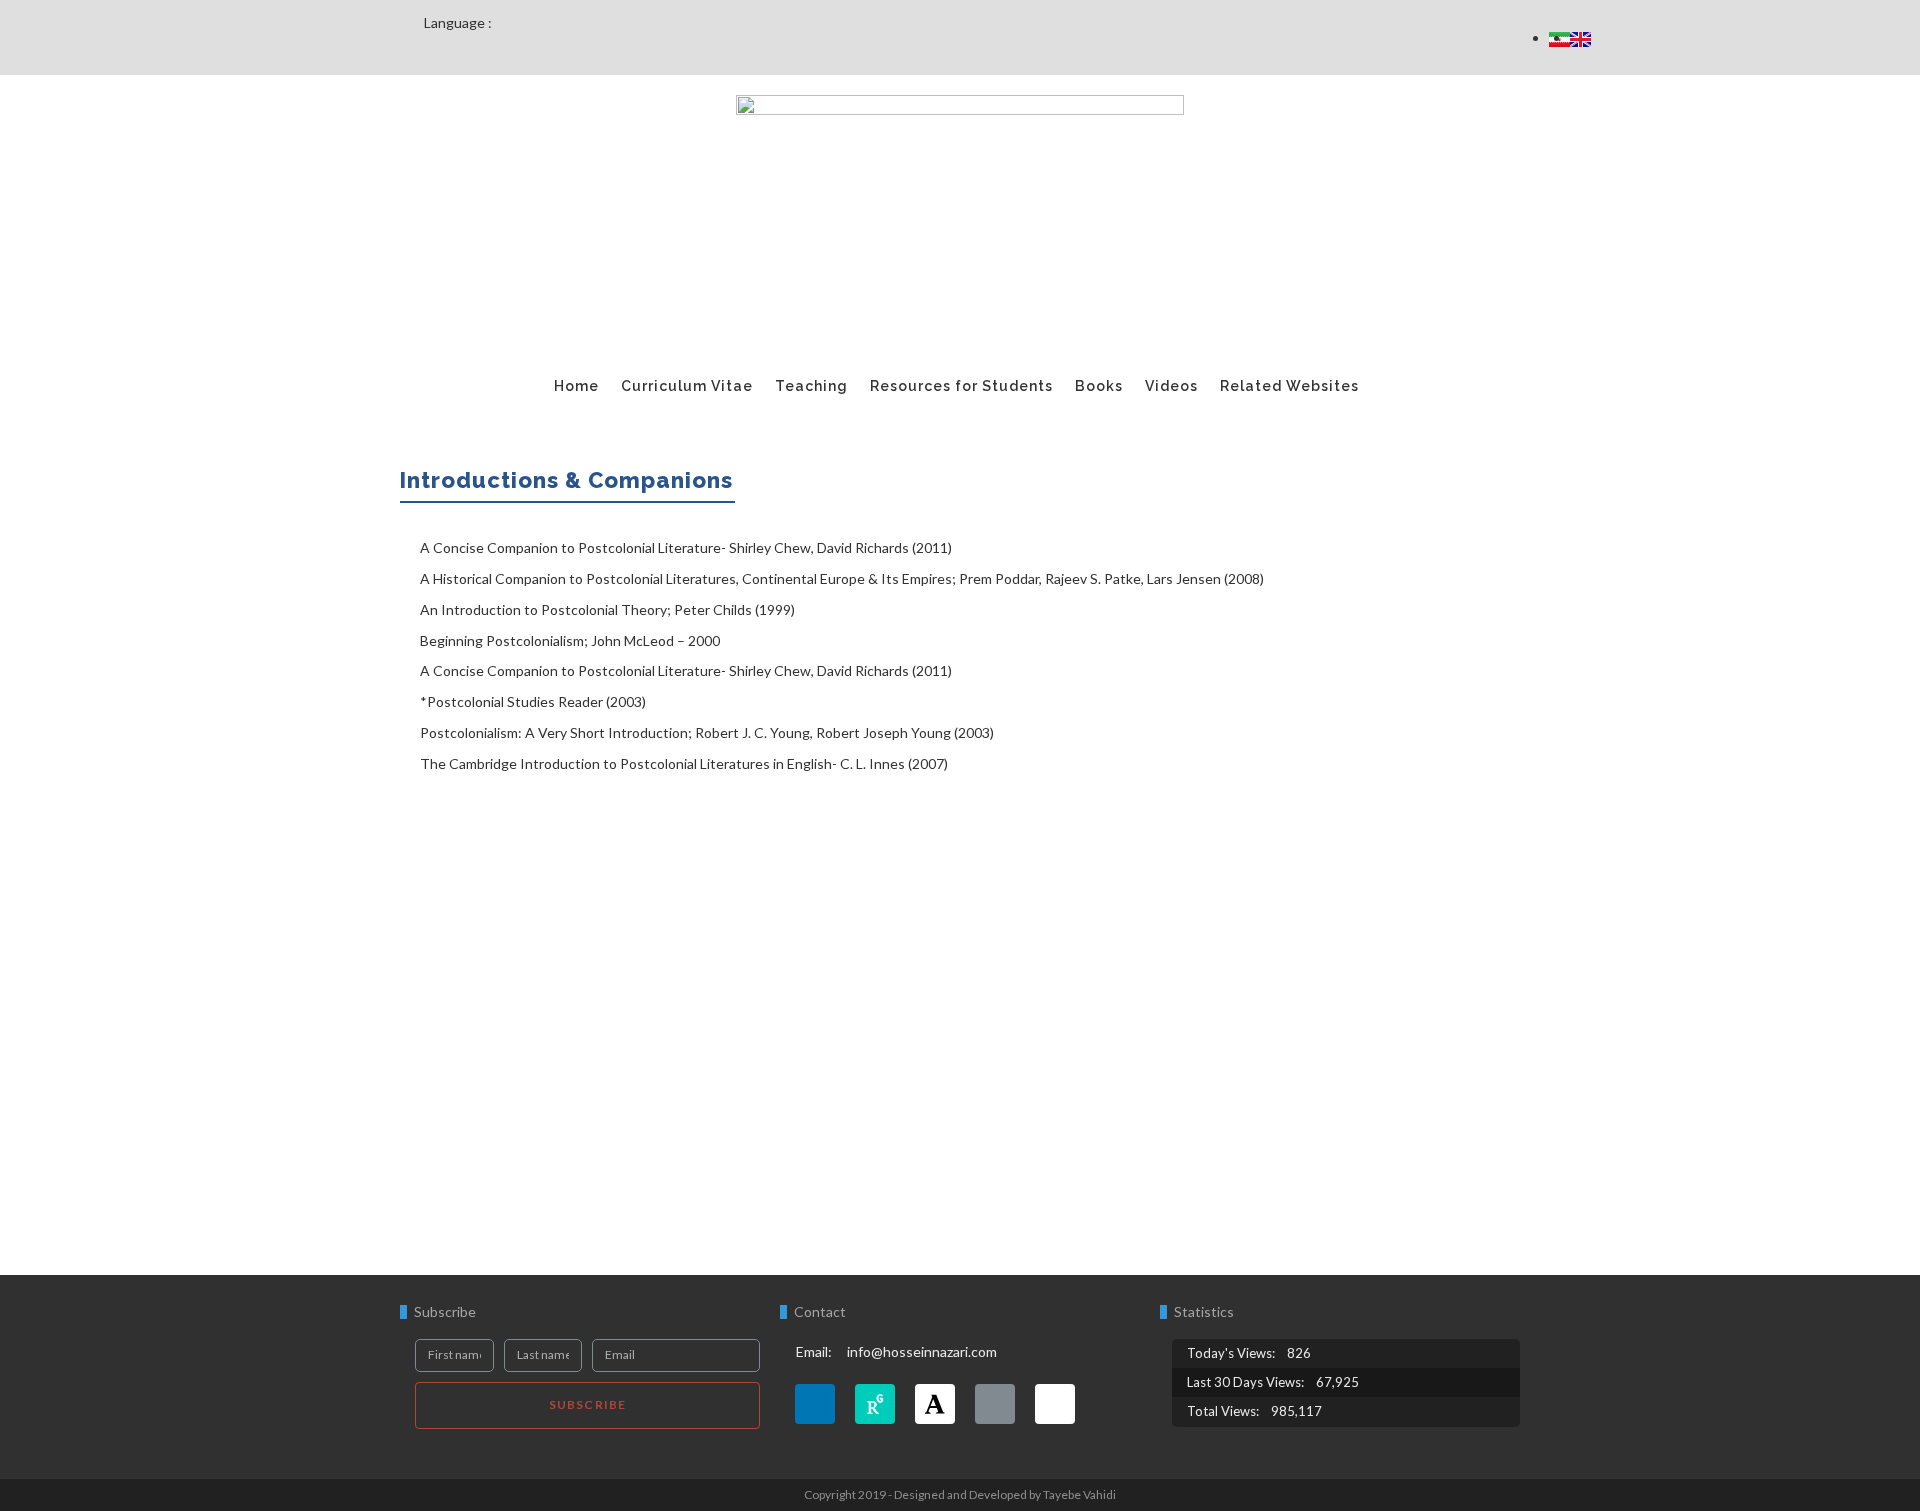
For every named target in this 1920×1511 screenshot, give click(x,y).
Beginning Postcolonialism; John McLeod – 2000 (570, 640)
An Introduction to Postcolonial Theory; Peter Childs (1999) (607, 609)
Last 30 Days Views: (1247, 1382)
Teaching (811, 386)
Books (1099, 386)
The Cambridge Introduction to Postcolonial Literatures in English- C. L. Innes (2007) (684, 763)
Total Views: (1224, 1411)
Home (576, 386)
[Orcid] (995, 1404)
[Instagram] (1055, 1404)
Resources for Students (961, 386)
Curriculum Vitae (687, 386)
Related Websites (1289, 386)
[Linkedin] (815, 1404)
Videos (1171, 386)
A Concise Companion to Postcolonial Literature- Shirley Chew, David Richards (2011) (686, 547)
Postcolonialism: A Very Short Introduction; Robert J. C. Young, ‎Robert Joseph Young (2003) (707, 732)
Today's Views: (1232, 1353)
